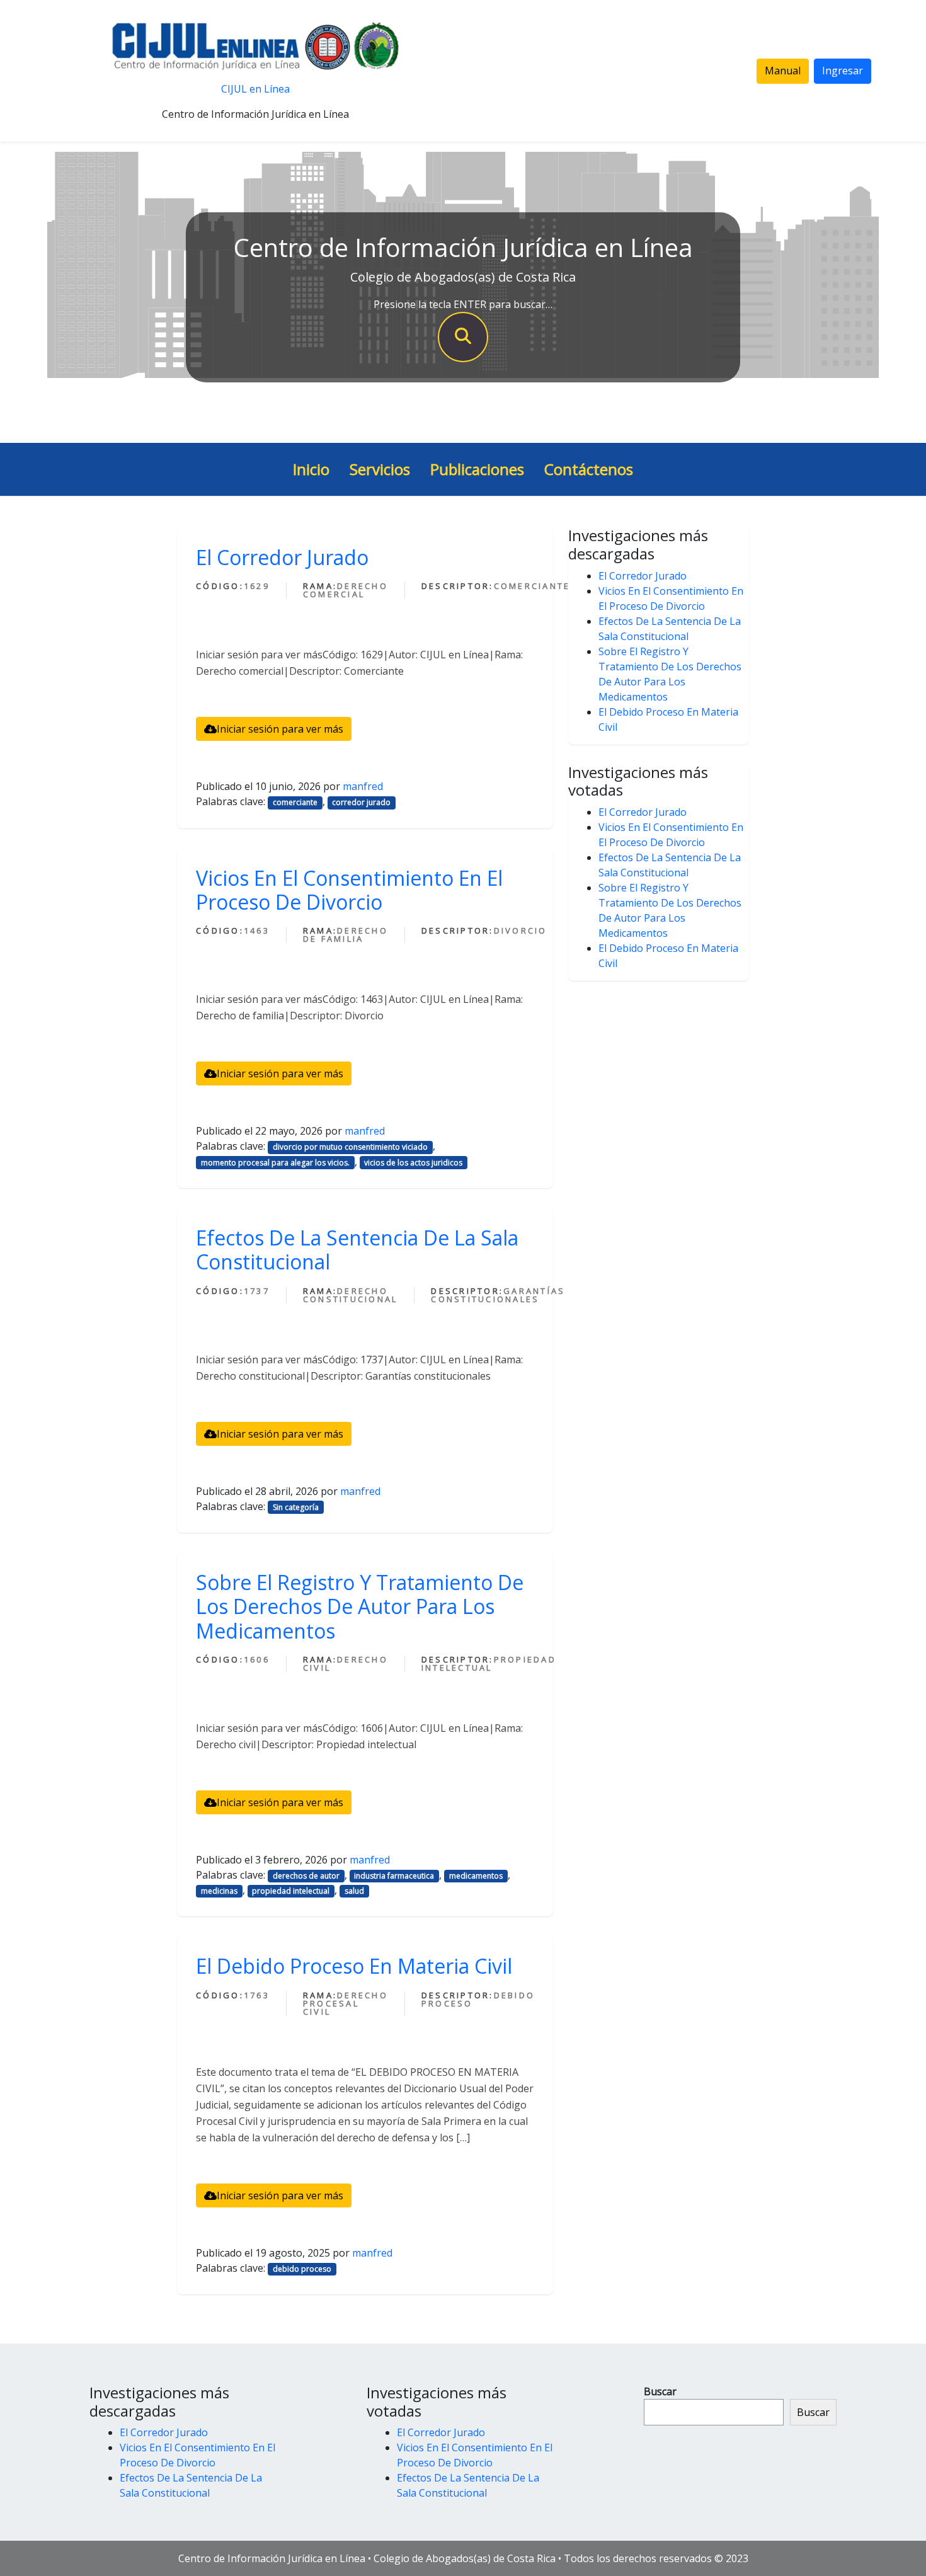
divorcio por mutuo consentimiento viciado (350, 1147)
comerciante (295, 802)
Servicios (380, 469)
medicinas (219, 1891)
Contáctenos (589, 469)
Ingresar (843, 71)
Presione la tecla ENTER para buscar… (463, 304)
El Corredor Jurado (282, 557)
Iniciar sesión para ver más (280, 729)
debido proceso (302, 2269)
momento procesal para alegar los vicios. (275, 1163)
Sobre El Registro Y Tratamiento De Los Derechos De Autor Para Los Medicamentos (360, 1606)
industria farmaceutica (394, 1876)
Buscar (660, 2391)
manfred (363, 786)
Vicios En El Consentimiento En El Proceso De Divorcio (349, 890)
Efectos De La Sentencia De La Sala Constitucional (357, 1250)
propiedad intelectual (291, 1891)
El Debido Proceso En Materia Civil (354, 1966)
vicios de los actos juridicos (413, 1163)
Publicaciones (477, 469)
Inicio (311, 469)
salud (354, 1891)
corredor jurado (361, 802)
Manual (783, 71)
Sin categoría (296, 1507)
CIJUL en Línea (255, 89)
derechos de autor (306, 1876)
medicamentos (476, 1876)
